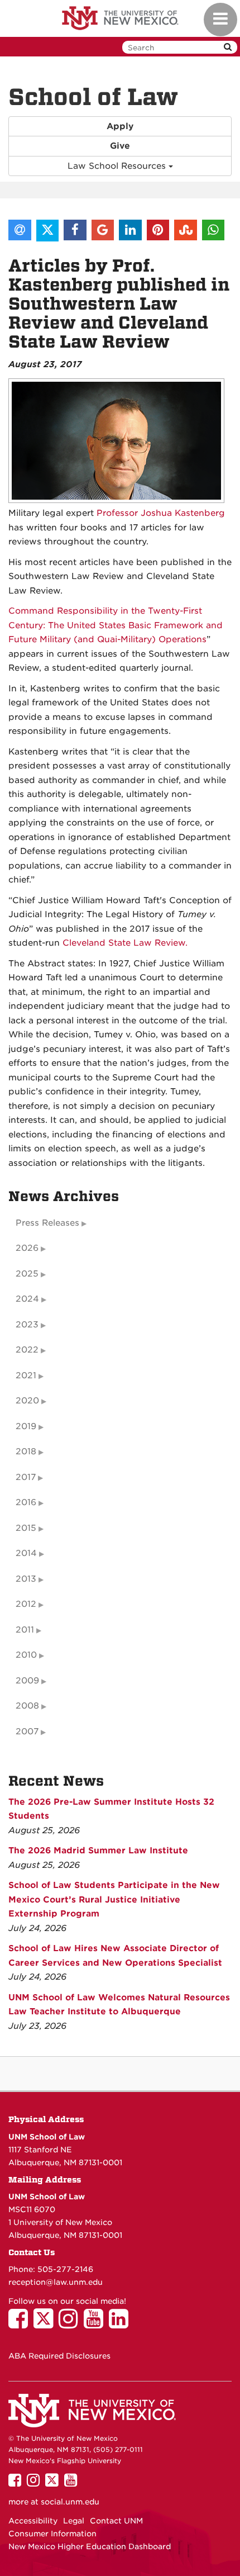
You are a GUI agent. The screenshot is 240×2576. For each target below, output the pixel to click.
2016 (26, 1502)
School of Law (93, 97)
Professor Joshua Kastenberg (161, 513)
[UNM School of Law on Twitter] (46, 2324)
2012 (26, 1604)
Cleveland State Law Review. (125, 943)
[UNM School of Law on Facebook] (21, 2324)
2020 (27, 1401)
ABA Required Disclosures (59, 2356)
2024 (27, 1299)
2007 (27, 1731)
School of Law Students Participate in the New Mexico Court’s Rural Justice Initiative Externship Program (114, 1899)
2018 (26, 1451)
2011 (25, 1630)
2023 (27, 1325)
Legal (74, 2521)
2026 (27, 1248)
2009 (27, 1681)
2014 (26, 1553)
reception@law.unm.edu (56, 2282)
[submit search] (228, 47)
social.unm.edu (70, 2502)
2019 (26, 1426)
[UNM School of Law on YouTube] (96, 2324)
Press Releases (47, 1223)
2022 (27, 1350)
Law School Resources (118, 166)
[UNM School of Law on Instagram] (71, 2324)
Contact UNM (116, 2521)
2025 (27, 1274)
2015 (26, 1528)
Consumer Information (52, 2534)
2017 (26, 1477)
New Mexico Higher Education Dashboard (90, 2546)
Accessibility (33, 2521)
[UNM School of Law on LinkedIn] (121, 2324)
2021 (26, 1375)
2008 (27, 1706)
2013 (26, 1579)
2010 (26, 1655)
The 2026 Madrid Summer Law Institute (98, 1851)
